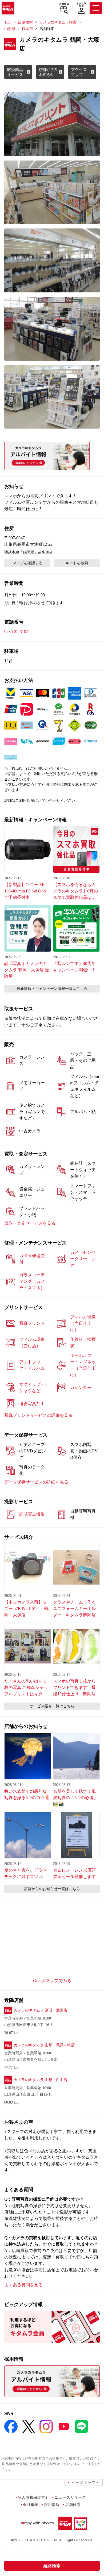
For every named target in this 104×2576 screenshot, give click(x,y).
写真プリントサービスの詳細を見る (38, 1415)
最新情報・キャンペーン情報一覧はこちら (52, 989)
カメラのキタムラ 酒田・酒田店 (41, 2010)
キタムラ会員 (81, 5)
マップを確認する (27, 563)
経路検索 (52, 2566)
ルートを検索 (77, 563)
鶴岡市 (27, 29)
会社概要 (31, 2504)
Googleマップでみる (52, 1981)
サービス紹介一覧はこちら (52, 1706)
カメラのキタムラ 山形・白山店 (41, 2080)
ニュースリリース (70, 2497)
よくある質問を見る (23, 2285)
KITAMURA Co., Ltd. (41, 2540)
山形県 (10, 29)
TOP (8, 22)
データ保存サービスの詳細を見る (36, 1482)
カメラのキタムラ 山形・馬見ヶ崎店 (44, 2045)
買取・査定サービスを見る (30, 1223)
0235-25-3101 (16, 631)
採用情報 (52, 2504)
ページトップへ (86, 2482)
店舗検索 (64, 4)
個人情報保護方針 (33, 2497)
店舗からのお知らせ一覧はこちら (52, 1889)
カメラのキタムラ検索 (58, 22)
